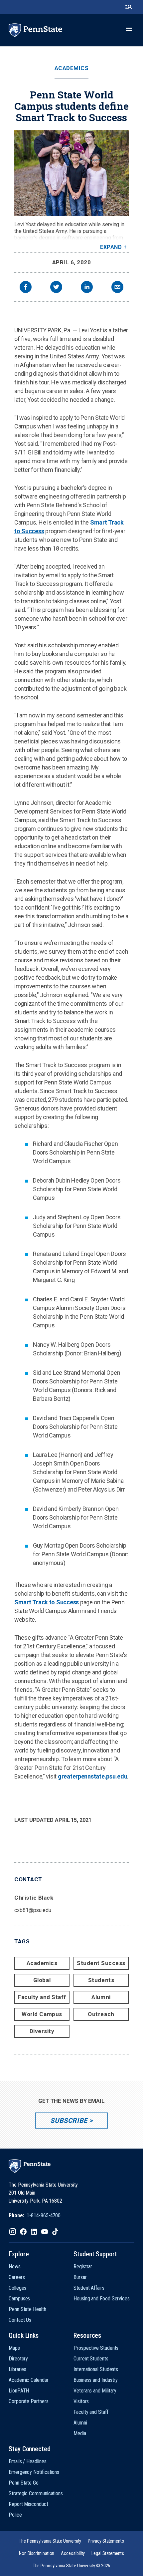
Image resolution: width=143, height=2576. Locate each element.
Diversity (42, 2031)
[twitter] (56, 288)
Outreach (101, 2014)
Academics (72, 68)
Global (42, 1980)
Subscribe (69, 2121)
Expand (111, 247)
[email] (117, 288)
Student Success (101, 1963)
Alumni (101, 1997)
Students (101, 1980)
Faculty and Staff (42, 1997)
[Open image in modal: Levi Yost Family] (71, 173)
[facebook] (26, 288)
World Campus (42, 2014)
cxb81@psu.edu (33, 1910)
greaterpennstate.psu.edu (93, 1776)
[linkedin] (87, 288)
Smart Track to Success (47, 1602)
